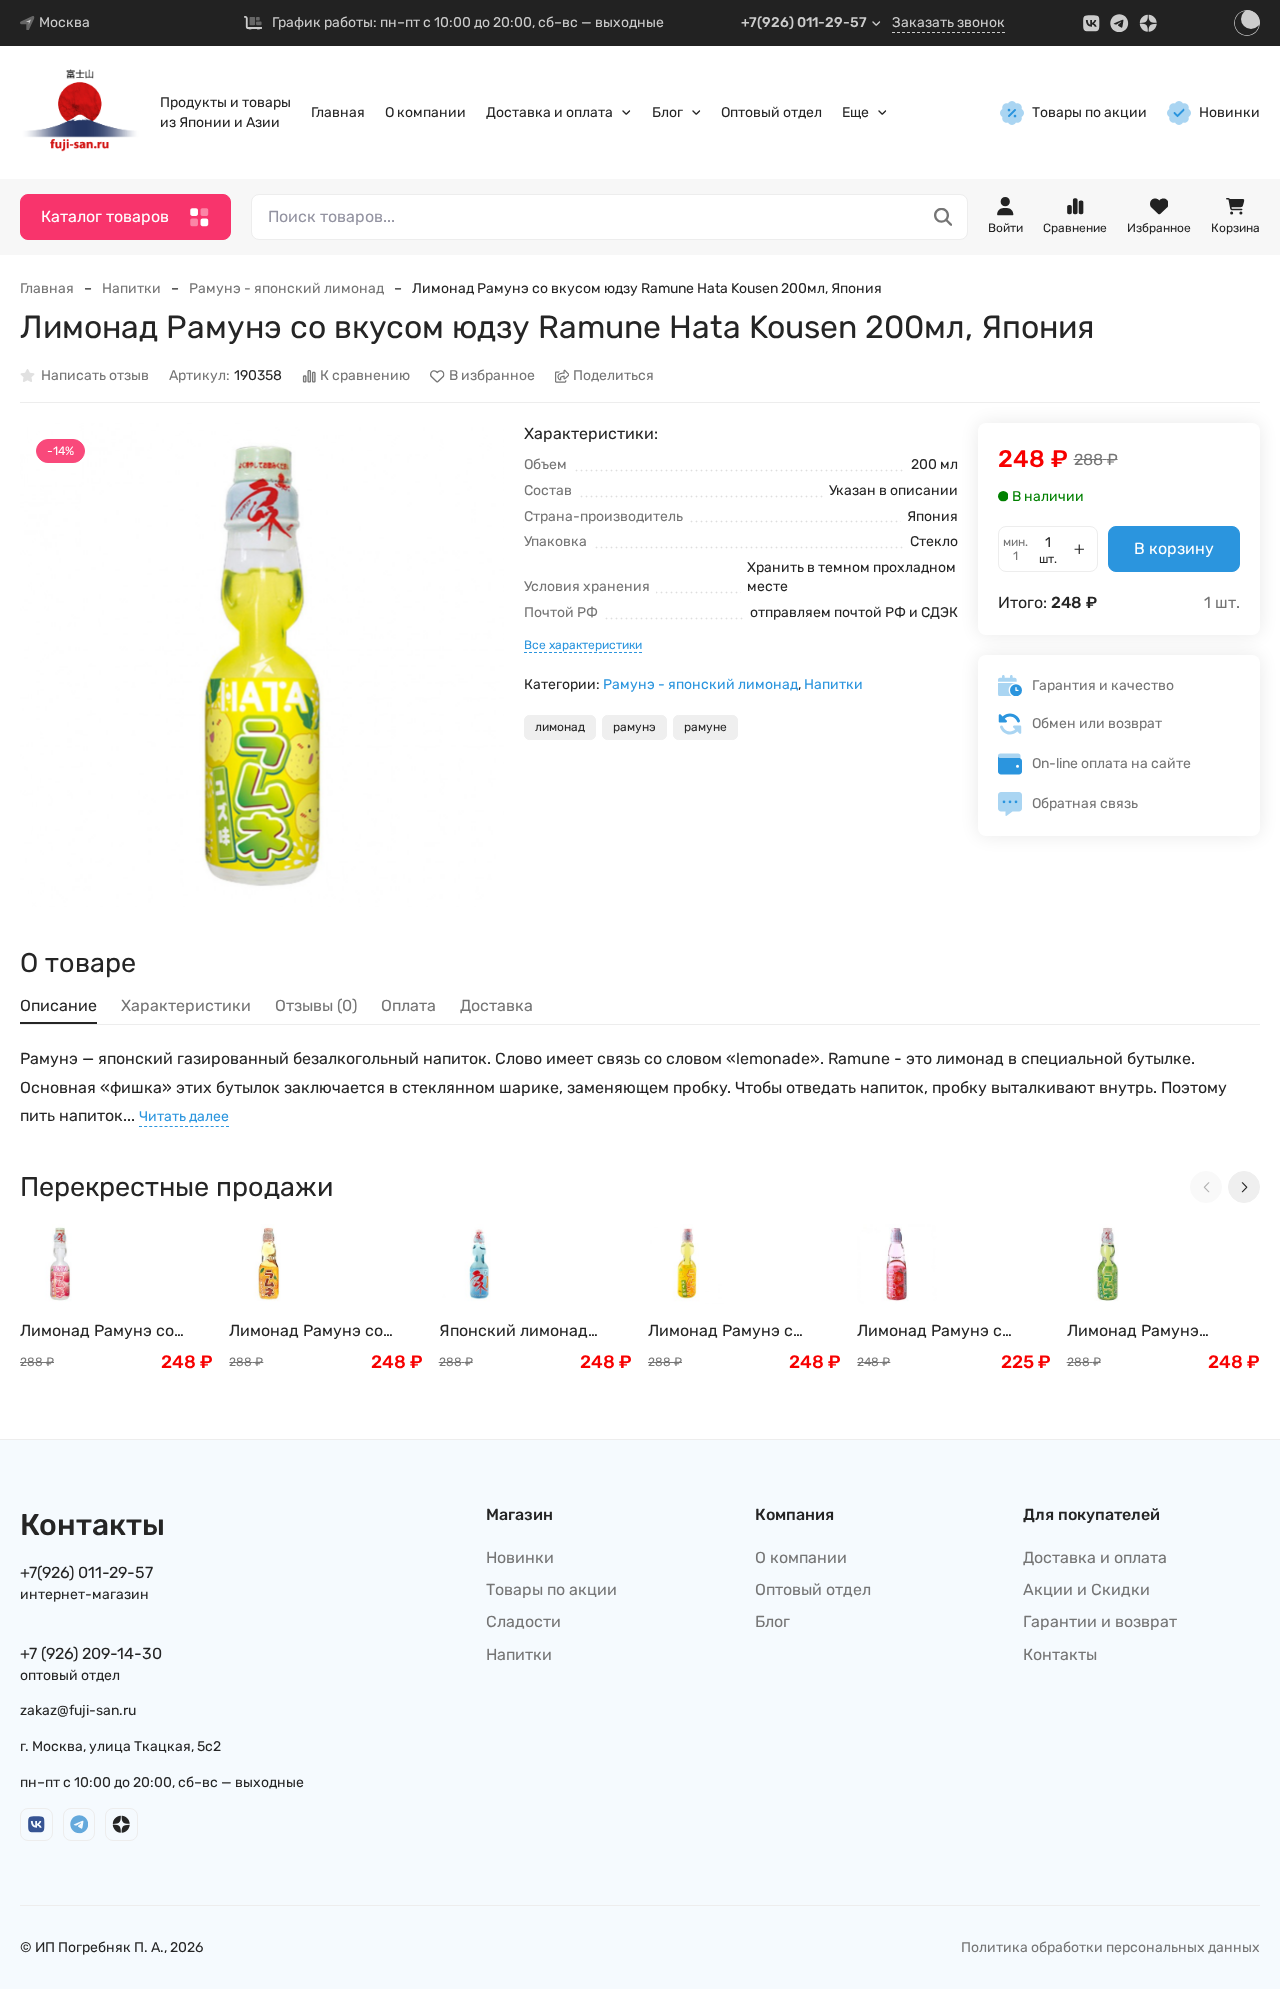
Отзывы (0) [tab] (316, 1005)
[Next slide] (1244, 1187)
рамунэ (634, 727)
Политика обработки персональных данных (1110, 1947)
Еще (855, 112)
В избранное (492, 376)
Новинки (1229, 112)
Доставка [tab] (496, 1005)
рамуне (705, 727)
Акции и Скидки (1086, 1589)
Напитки (131, 288)
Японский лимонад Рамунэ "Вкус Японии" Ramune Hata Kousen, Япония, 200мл (526, 1331)
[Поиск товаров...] (943, 217)
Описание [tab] (58, 1005)
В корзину (1174, 548)
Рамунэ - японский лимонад (286, 288)
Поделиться (613, 376)
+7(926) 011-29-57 (804, 22)
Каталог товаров (105, 216)
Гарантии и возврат (1100, 1621)
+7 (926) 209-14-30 (91, 1653)
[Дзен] (1148, 23)
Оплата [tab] (408, 1005)
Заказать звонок (948, 22)
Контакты (1060, 1654)
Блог (667, 112)
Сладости (523, 1621)
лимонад (560, 727)
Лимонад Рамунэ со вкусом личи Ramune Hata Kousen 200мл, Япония (102, 1331)
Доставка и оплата (549, 112)
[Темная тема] (1247, 23)
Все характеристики (583, 645)
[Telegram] (1119, 23)
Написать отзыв (95, 376)
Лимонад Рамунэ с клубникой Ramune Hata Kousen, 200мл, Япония (951, 1331)
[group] (262, 665)
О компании (425, 112)
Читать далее (184, 1116)
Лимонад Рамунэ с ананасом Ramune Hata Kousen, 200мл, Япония (738, 1331)
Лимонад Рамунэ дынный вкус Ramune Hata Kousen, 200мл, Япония (1151, 1331)
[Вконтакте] (1091, 23)
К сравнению (365, 376)
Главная (338, 112)
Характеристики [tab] (186, 1005)
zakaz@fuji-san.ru (78, 1710)
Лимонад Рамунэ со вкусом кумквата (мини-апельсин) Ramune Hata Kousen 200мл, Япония (324, 1331)
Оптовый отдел (771, 112)
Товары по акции (1089, 112)
